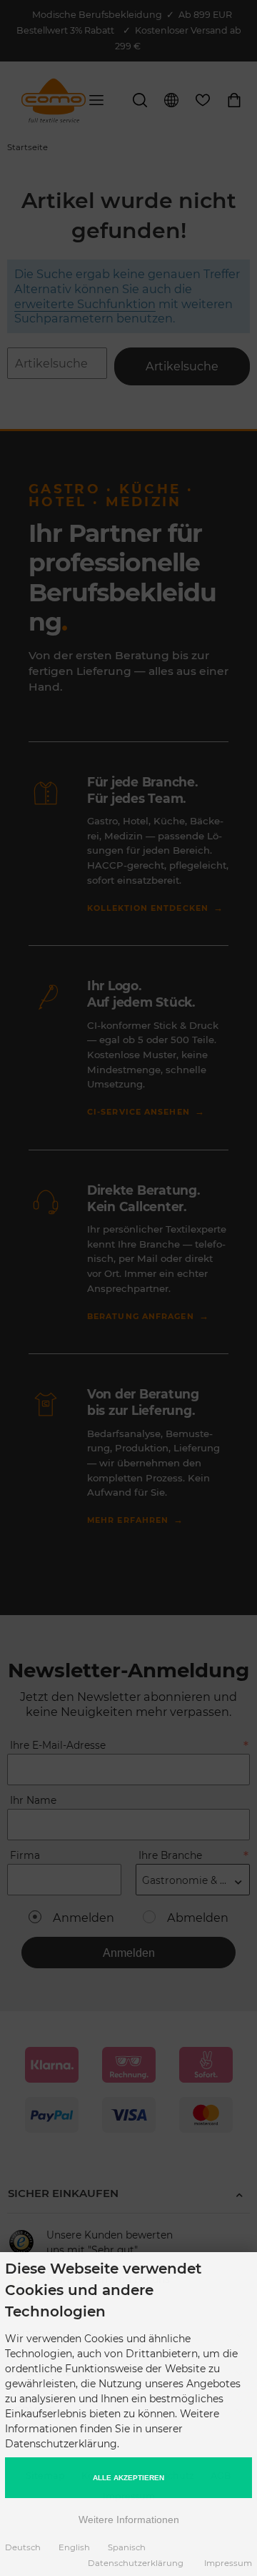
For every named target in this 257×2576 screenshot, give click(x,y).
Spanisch (127, 2547)
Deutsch (23, 2547)
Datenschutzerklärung (136, 2563)
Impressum (228, 2563)
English (74, 2547)
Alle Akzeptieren (128, 2478)
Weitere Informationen (129, 2520)
